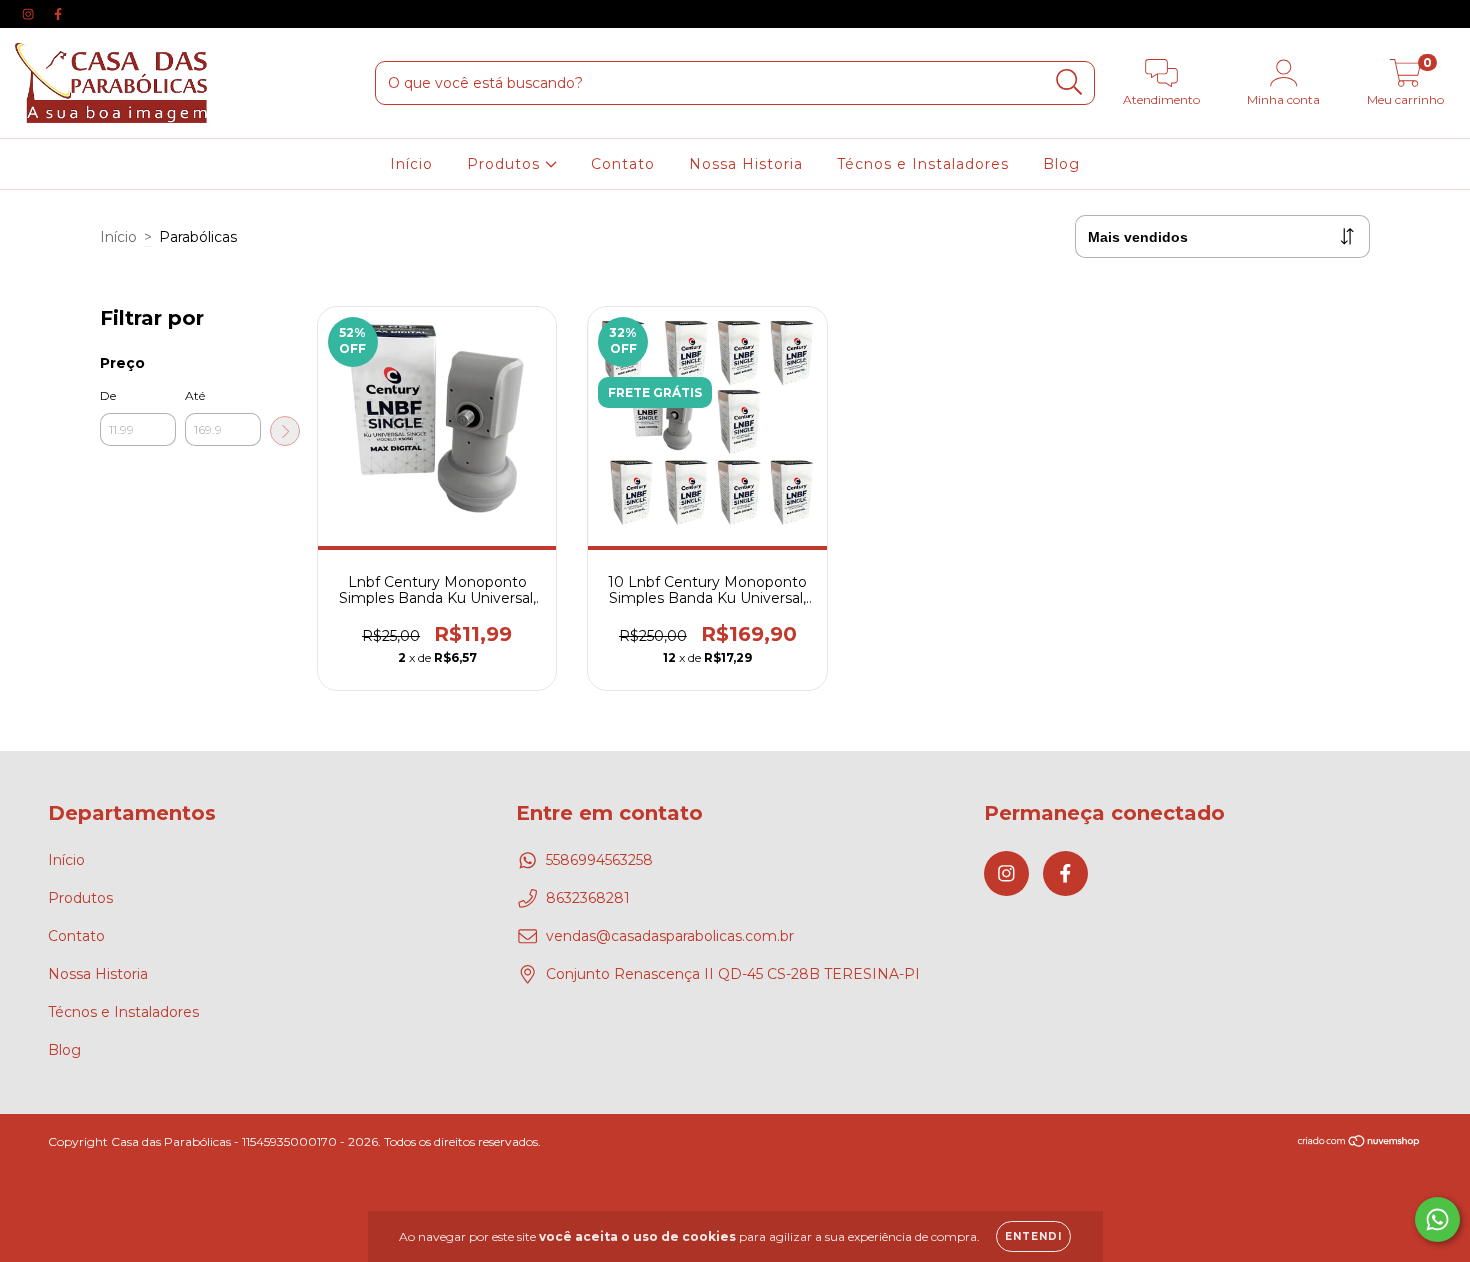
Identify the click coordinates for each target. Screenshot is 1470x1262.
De (108, 395)
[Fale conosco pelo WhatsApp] (1437, 1219)
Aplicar (285, 431)
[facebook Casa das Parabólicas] (58, 14)
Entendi (1033, 1236)
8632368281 (588, 898)
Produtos (506, 164)
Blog (1061, 164)
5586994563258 (599, 860)
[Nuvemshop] (1359, 1143)
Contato (623, 164)
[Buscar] (1069, 82)
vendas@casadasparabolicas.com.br (670, 936)
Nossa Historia (746, 164)
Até (195, 395)
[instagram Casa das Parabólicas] (30, 14)
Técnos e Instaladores (923, 164)
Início (411, 164)
